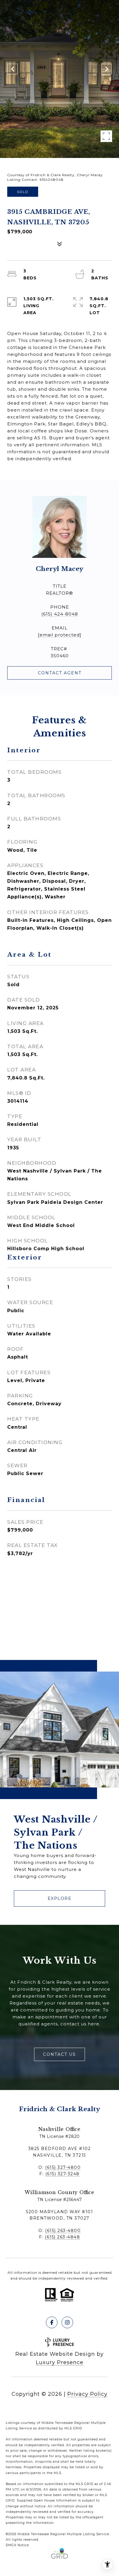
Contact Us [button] (59, 2054)
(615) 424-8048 (60, 614)
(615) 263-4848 (62, 2237)
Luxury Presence (60, 2362)
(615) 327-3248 (63, 2174)
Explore (60, 1898)
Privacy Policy (87, 2394)
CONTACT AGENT (60, 673)
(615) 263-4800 (63, 2231)
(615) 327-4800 (63, 2167)
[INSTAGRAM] (67, 2322)
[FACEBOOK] (52, 2322)
